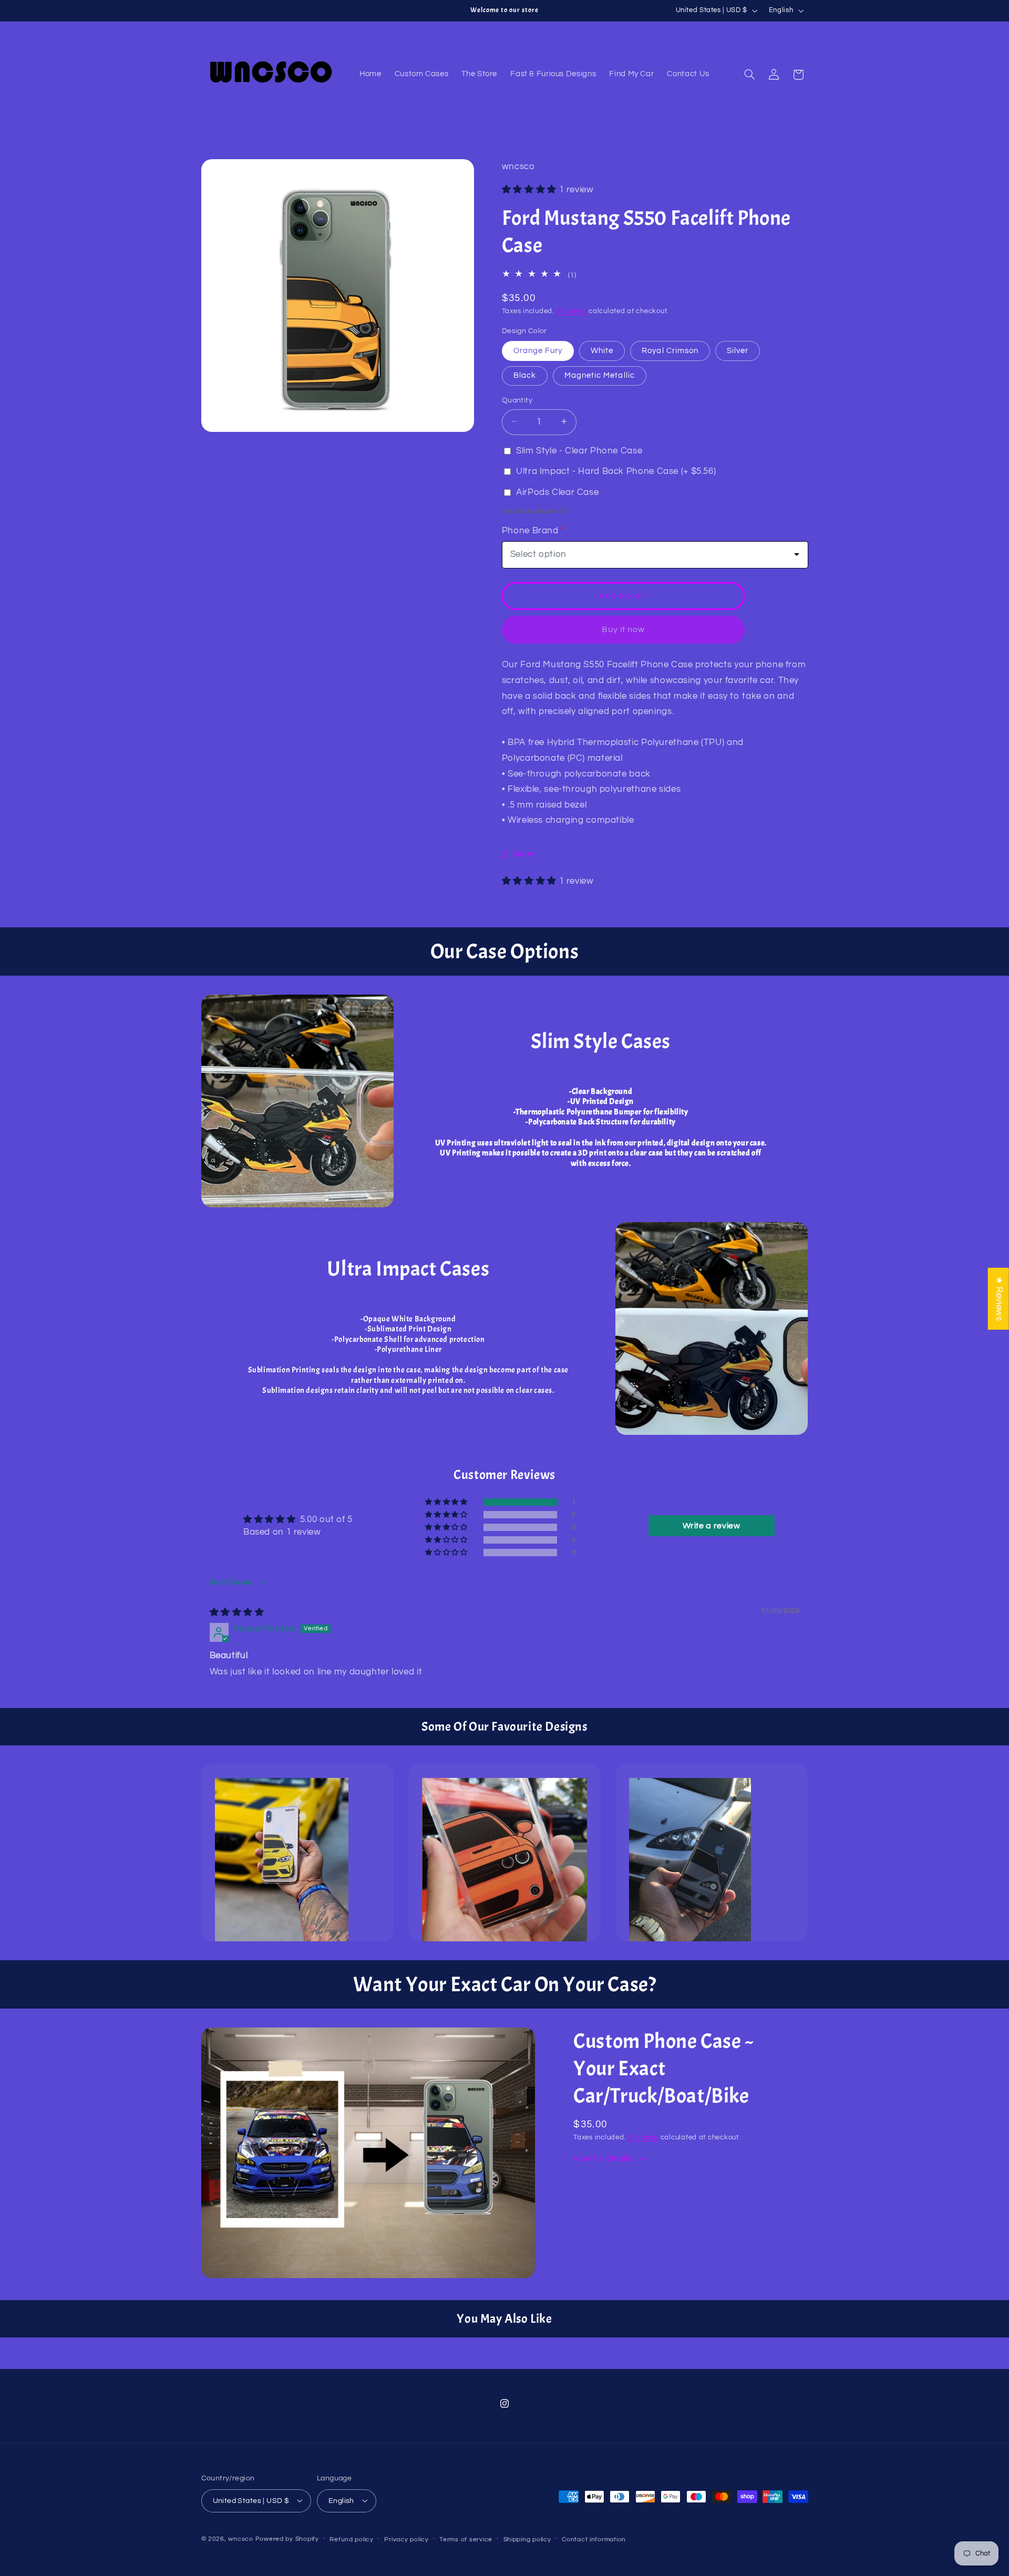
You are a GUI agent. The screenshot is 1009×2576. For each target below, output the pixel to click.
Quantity (517, 400)
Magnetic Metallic (600, 375)
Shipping (572, 311)
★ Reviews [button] (999, 1298)
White (602, 350)
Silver (738, 350)
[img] (237, 1612)
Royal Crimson (670, 350)
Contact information (594, 2539)
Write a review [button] (712, 1526)
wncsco (240, 2538)
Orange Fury (538, 350)
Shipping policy (527, 2539)
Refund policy (352, 2539)
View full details (603, 2159)
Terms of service (466, 2539)
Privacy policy (406, 2539)
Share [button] (523, 854)
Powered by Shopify (287, 2538)
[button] (749, 75)
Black (525, 375)
